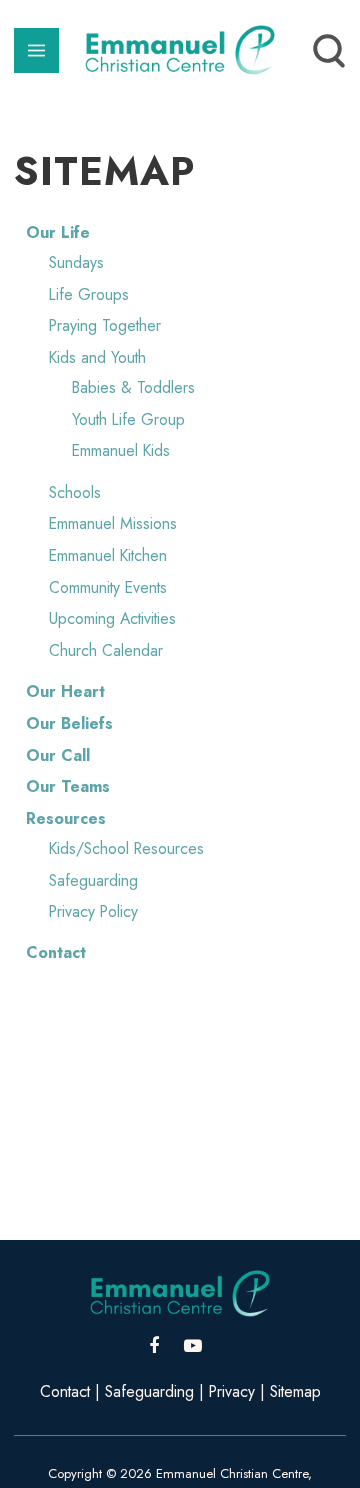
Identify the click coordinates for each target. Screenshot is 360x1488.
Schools (75, 492)
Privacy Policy (93, 911)
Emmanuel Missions (113, 523)
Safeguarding (93, 880)
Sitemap (295, 1391)
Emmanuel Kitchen (108, 555)
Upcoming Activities (112, 618)
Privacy (232, 1391)
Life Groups (89, 294)
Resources (66, 818)
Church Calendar (106, 650)
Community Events (108, 587)
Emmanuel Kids (121, 450)
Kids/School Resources (126, 848)
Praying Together (105, 325)
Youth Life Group (128, 419)
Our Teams (68, 786)
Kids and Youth (97, 357)
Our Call (58, 755)
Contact (56, 952)
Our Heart (65, 691)
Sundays (76, 262)
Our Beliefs (69, 723)
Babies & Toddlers (133, 387)
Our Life (58, 232)
